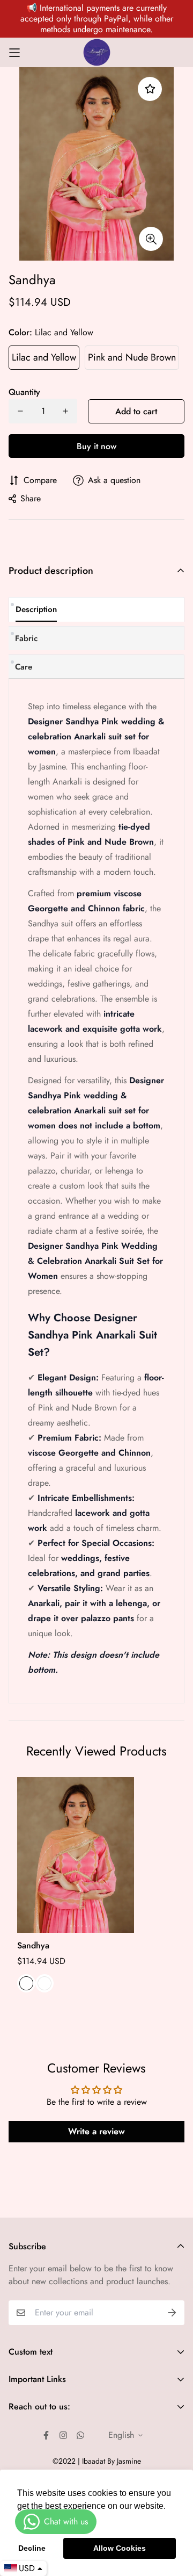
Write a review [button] (96, 2131)
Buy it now (96, 446)
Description (36, 609)
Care (24, 667)
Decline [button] (32, 2548)
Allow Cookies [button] (120, 2548)
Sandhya (33, 1945)
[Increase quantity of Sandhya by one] (65, 411)
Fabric (26, 638)
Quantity (24, 392)
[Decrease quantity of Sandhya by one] (20, 411)
